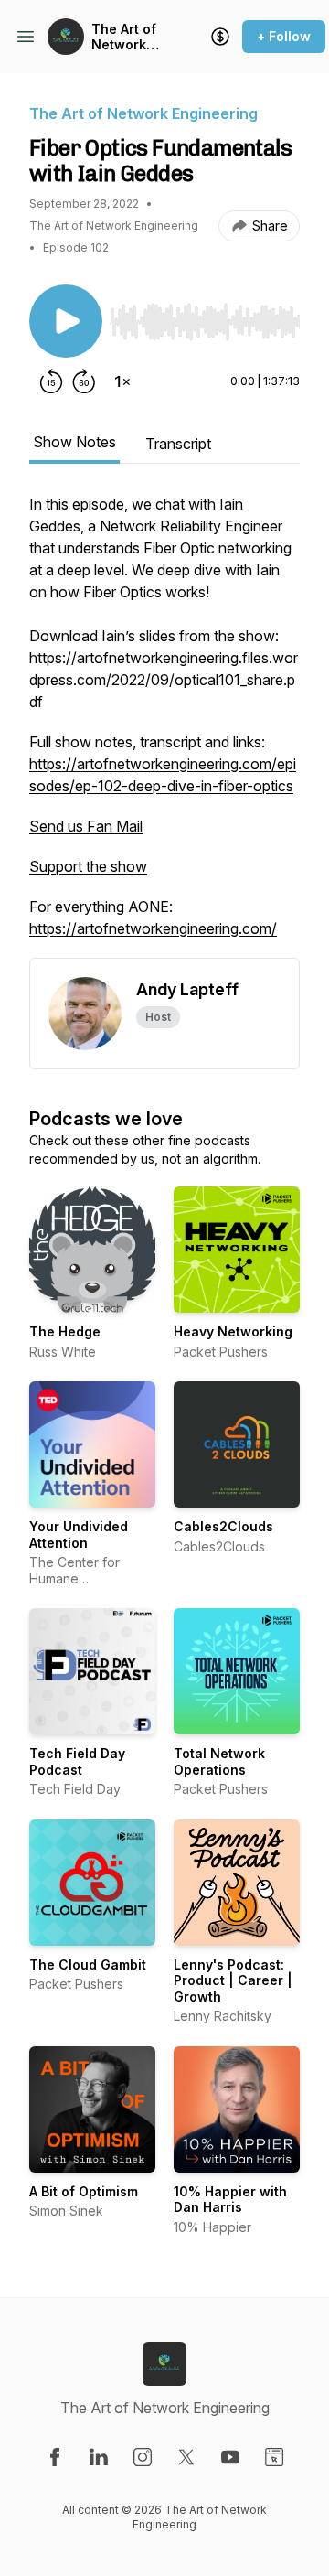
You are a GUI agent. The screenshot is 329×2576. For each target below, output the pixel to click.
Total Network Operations (219, 1761)
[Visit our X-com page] (186, 2457)
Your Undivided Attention (79, 1535)
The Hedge (65, 1331)
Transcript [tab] (178, 444)
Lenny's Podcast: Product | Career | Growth (233, 1980)
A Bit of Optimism (84, 2191)
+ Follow (284, 36)
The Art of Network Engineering (130, 37)
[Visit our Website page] (274, 2457)
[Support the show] (220, 37)
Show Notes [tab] (74, 442)
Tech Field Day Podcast (77, 1761)
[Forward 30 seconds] (84, 381)
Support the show (88, 866)
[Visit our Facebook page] (55, 2457)
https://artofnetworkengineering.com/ (153, 928)
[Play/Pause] (66, 321)
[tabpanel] (164, 725)
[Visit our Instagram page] (143, 2457)
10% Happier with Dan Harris (230, 2200)
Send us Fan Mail (86, 826)
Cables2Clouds (223, 1526)
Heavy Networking (233, 1331)
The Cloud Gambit (88, 1964)
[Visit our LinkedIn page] (99, 2457)
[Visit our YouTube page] (230, 2457)
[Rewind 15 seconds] (51, 381)
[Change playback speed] (122, 381)
